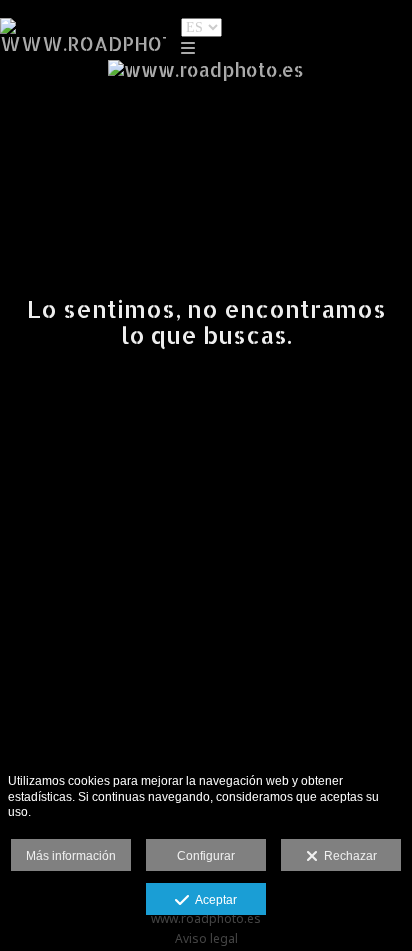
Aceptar (213, 900)
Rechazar (347, 856)
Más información (71, 856)
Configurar (206, 856)
